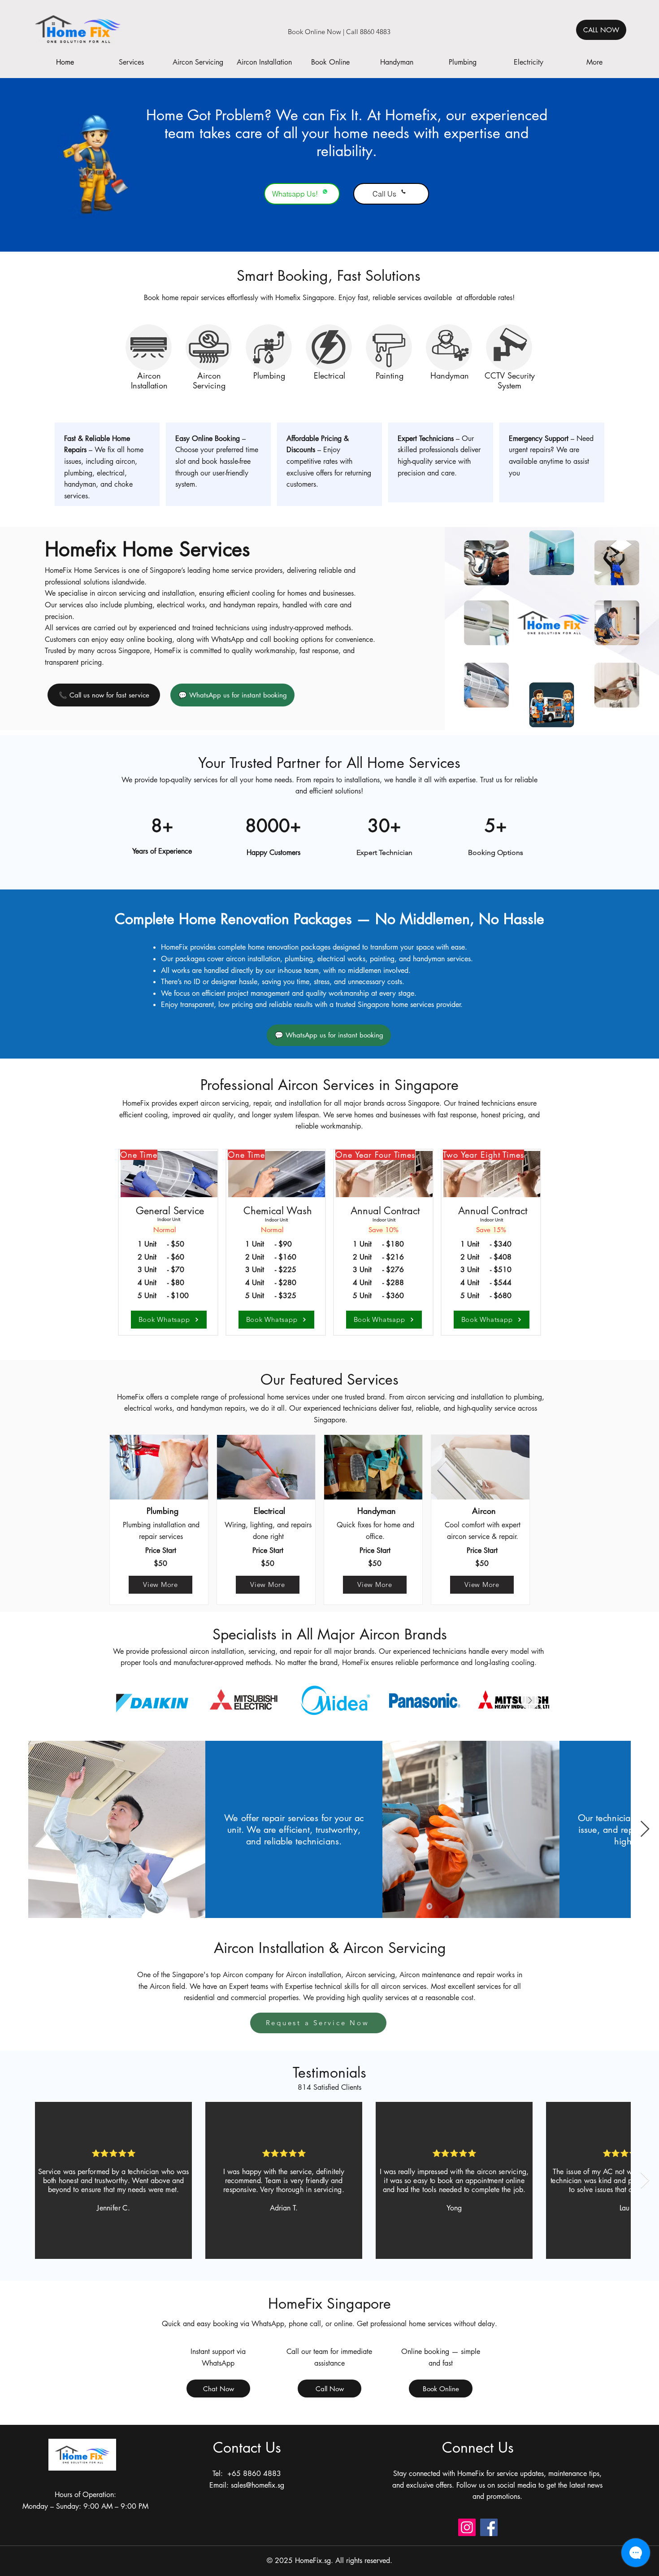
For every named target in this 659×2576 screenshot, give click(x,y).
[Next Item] (530, 1700)
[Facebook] (489, 2527)
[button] (131, 62)
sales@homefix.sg (258, 2485)
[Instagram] (467, 2527)
